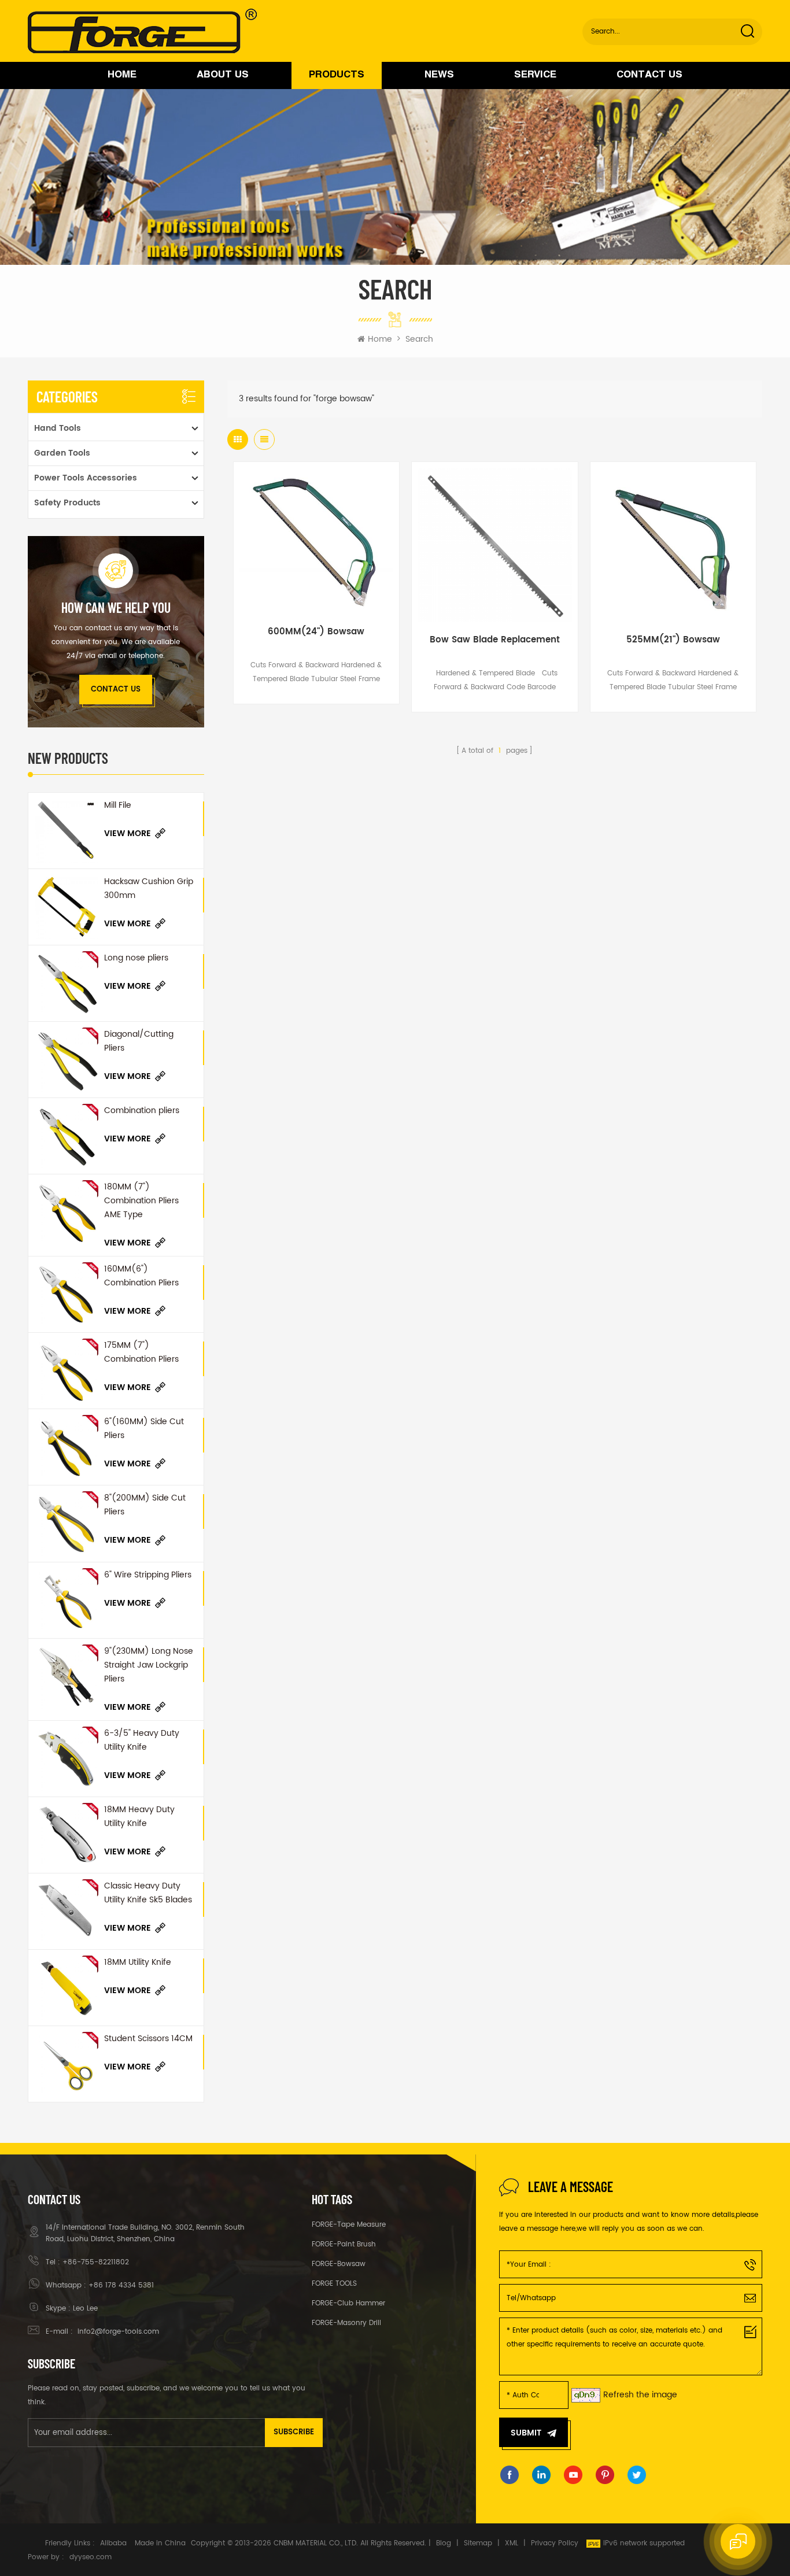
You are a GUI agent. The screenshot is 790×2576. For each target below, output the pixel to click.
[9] (66, 1677)
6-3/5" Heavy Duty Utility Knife (142, 1740)
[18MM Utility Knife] (66, 1988)
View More (128, 834)
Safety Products (67, 503)
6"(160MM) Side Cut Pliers (144, 1429)
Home (122, 75)
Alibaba (113, 2543)
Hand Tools (58, 428)
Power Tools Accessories (86, 478)
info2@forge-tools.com (117, 2332)
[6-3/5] (66, 1759)
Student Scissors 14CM (148, 2039)
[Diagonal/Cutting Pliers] (66, 1060)
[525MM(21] (673, 545)
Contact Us (649, 75)
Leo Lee (85, 2309)
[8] (66, 1523)
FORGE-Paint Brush (344, 2244)
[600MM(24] (316, 541)
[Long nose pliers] (66, 983)
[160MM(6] (66, 1294)
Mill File (118, 805)
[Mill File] (66, 831)
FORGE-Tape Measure (349, 2225)
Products (337, 75)
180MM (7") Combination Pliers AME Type (141, 1201)
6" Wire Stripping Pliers (148, 1575)
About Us (223, 75)
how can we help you (116, 608)
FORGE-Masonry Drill (346, 2323)
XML (512, 2543)
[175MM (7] (66, 1371)
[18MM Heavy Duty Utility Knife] (66, 1835)
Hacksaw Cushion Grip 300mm (149, 888)
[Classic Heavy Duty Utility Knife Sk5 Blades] (66, 1911)
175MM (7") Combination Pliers (141, 1352)
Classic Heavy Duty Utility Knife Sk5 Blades (148, 1893)
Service (535, 75)
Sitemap (478, 2543)
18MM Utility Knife (138, 1962)
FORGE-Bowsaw (339, 2264)
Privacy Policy (555, 2543)
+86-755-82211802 (96, 2262)
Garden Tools (62, 453)
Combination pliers (142, 1110)
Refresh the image (640, 2395)
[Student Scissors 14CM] (66, 2064)
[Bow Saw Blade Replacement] (494, 545)
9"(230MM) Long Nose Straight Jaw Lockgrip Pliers (149, 1665)
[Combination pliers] (66, 1136)
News (439, 75)
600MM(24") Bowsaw (316, 632)
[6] (66, 1447)
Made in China (160, 2543)
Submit (526, 2433)
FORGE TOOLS (334, 2284)
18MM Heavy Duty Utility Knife (139, 1816)
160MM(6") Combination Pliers (141, 1276)
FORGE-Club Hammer (348, 2303)
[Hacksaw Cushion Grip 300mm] (66, 907)
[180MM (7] (66, 1212)
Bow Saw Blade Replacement (495, 640)
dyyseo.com (91, 2557)
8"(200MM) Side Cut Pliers (145, 1505)
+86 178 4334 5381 (121, 2285)
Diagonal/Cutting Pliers (139, 1041)
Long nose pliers (136, 958)
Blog (444, 2543)
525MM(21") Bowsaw (673, 640)
